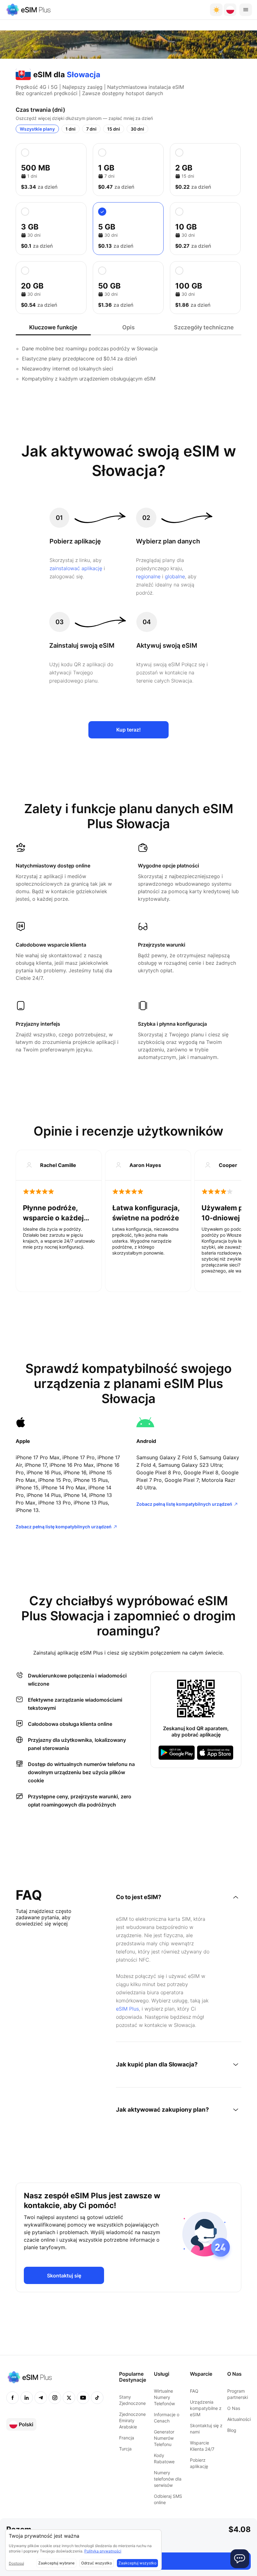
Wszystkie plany (37, 129)
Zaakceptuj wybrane (56, 2563)
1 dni (71, 129)
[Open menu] (246, 10)
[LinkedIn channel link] (27, 2398)
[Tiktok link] (97, 2398)
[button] (230, 10)
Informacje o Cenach (167, 2418)
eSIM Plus (127, 2009)
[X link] (69, 2398)
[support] (240, 2559)
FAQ (194, 2391)
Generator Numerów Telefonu (164, 2438)
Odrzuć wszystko (97, 2563)
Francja (127, 2438)
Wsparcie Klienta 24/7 (202, 2446)
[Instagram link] (55, 2398)
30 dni (137, 129)
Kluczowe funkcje (53, 327)
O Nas (234, 2408)
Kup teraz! (128, 730)
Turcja (125, 2449)
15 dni (114, 129)
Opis (128, 327)
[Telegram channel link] (41, 2398)
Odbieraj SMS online (168, 2499)
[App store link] (215, 1753)
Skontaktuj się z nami (206, 2429)
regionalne (148, 576)
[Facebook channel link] (13, 2398)
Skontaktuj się (64, 2276)
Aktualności (239, 2419)
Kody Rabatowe (164, 2458)
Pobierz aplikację (199, 2463)
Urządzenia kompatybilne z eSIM (206, 2408)
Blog (232, 2430)
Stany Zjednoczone (132, 2400)
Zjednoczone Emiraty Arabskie (132, 2420)
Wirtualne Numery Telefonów (164, 2397)
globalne (175, 576)
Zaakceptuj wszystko (137, 2563)
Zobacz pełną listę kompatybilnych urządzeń (64, 1527)
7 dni (91, 129)
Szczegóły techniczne (204, 327)
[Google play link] (177, 1753)
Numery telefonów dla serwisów (168, 2479)
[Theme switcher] (216, 10)
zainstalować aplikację (76, 568)
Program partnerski (238, 2394)
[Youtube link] (83, 2398)
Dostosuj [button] (16, 2563)
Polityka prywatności (103, 2551)
